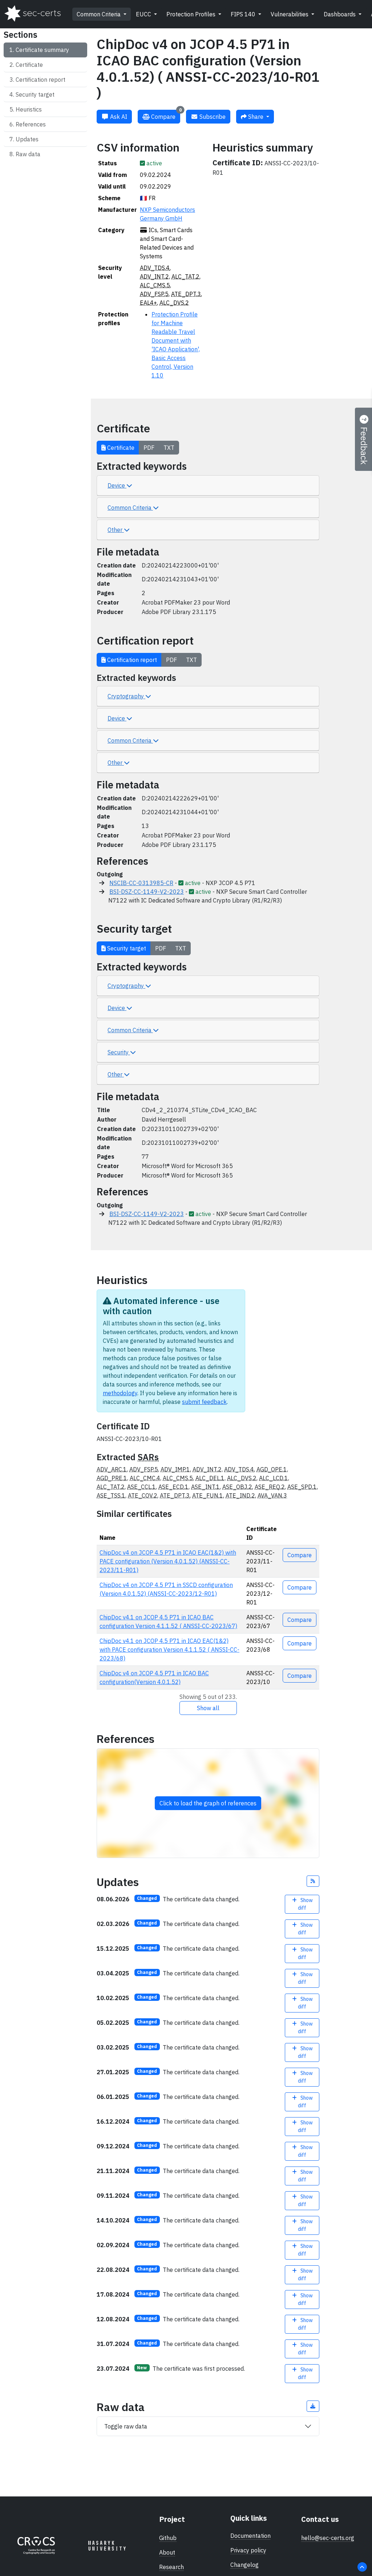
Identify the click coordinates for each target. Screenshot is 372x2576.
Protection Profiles (192, 14)
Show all (208, 1708)
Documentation (250, 2536)
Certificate (29, 65)
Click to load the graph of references (208, 1803)
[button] (313, 1881)
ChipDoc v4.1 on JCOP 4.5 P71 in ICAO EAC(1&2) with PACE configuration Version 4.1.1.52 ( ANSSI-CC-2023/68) (169, 1650)
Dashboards (340, 14)
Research (171, 2567)
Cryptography (126, 696)
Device (117, 485)
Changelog (244, 2565)
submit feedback (204, 1402)
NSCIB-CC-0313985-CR (141, 883)
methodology (120, 1393)
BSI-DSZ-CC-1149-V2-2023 (147, 892)
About (167, 2552)
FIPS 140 (244, 14)
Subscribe (212, 117)
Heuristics (29, 109)
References (31, 124)
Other (116, 530)
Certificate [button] (120, 448)
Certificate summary (42, 50)
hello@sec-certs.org (328, 2538)
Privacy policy (248, 2550)
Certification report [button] (131, 660)
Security (119, 1052)
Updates (27, 139)
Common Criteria (99, 14)
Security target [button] (126, 948)
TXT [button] (169, 448)
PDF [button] (149, 448)
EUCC (144, 14)
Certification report (41, 80)
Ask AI (118, 117)
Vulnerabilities (290, 14)
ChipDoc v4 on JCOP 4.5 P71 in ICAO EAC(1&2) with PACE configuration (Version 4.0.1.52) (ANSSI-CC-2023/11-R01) (168, 1561)
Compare (166, 115)
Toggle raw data (126, 2426)
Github (168, 2538)
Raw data (28, 154)
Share (256, 117)
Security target (35, 94)
